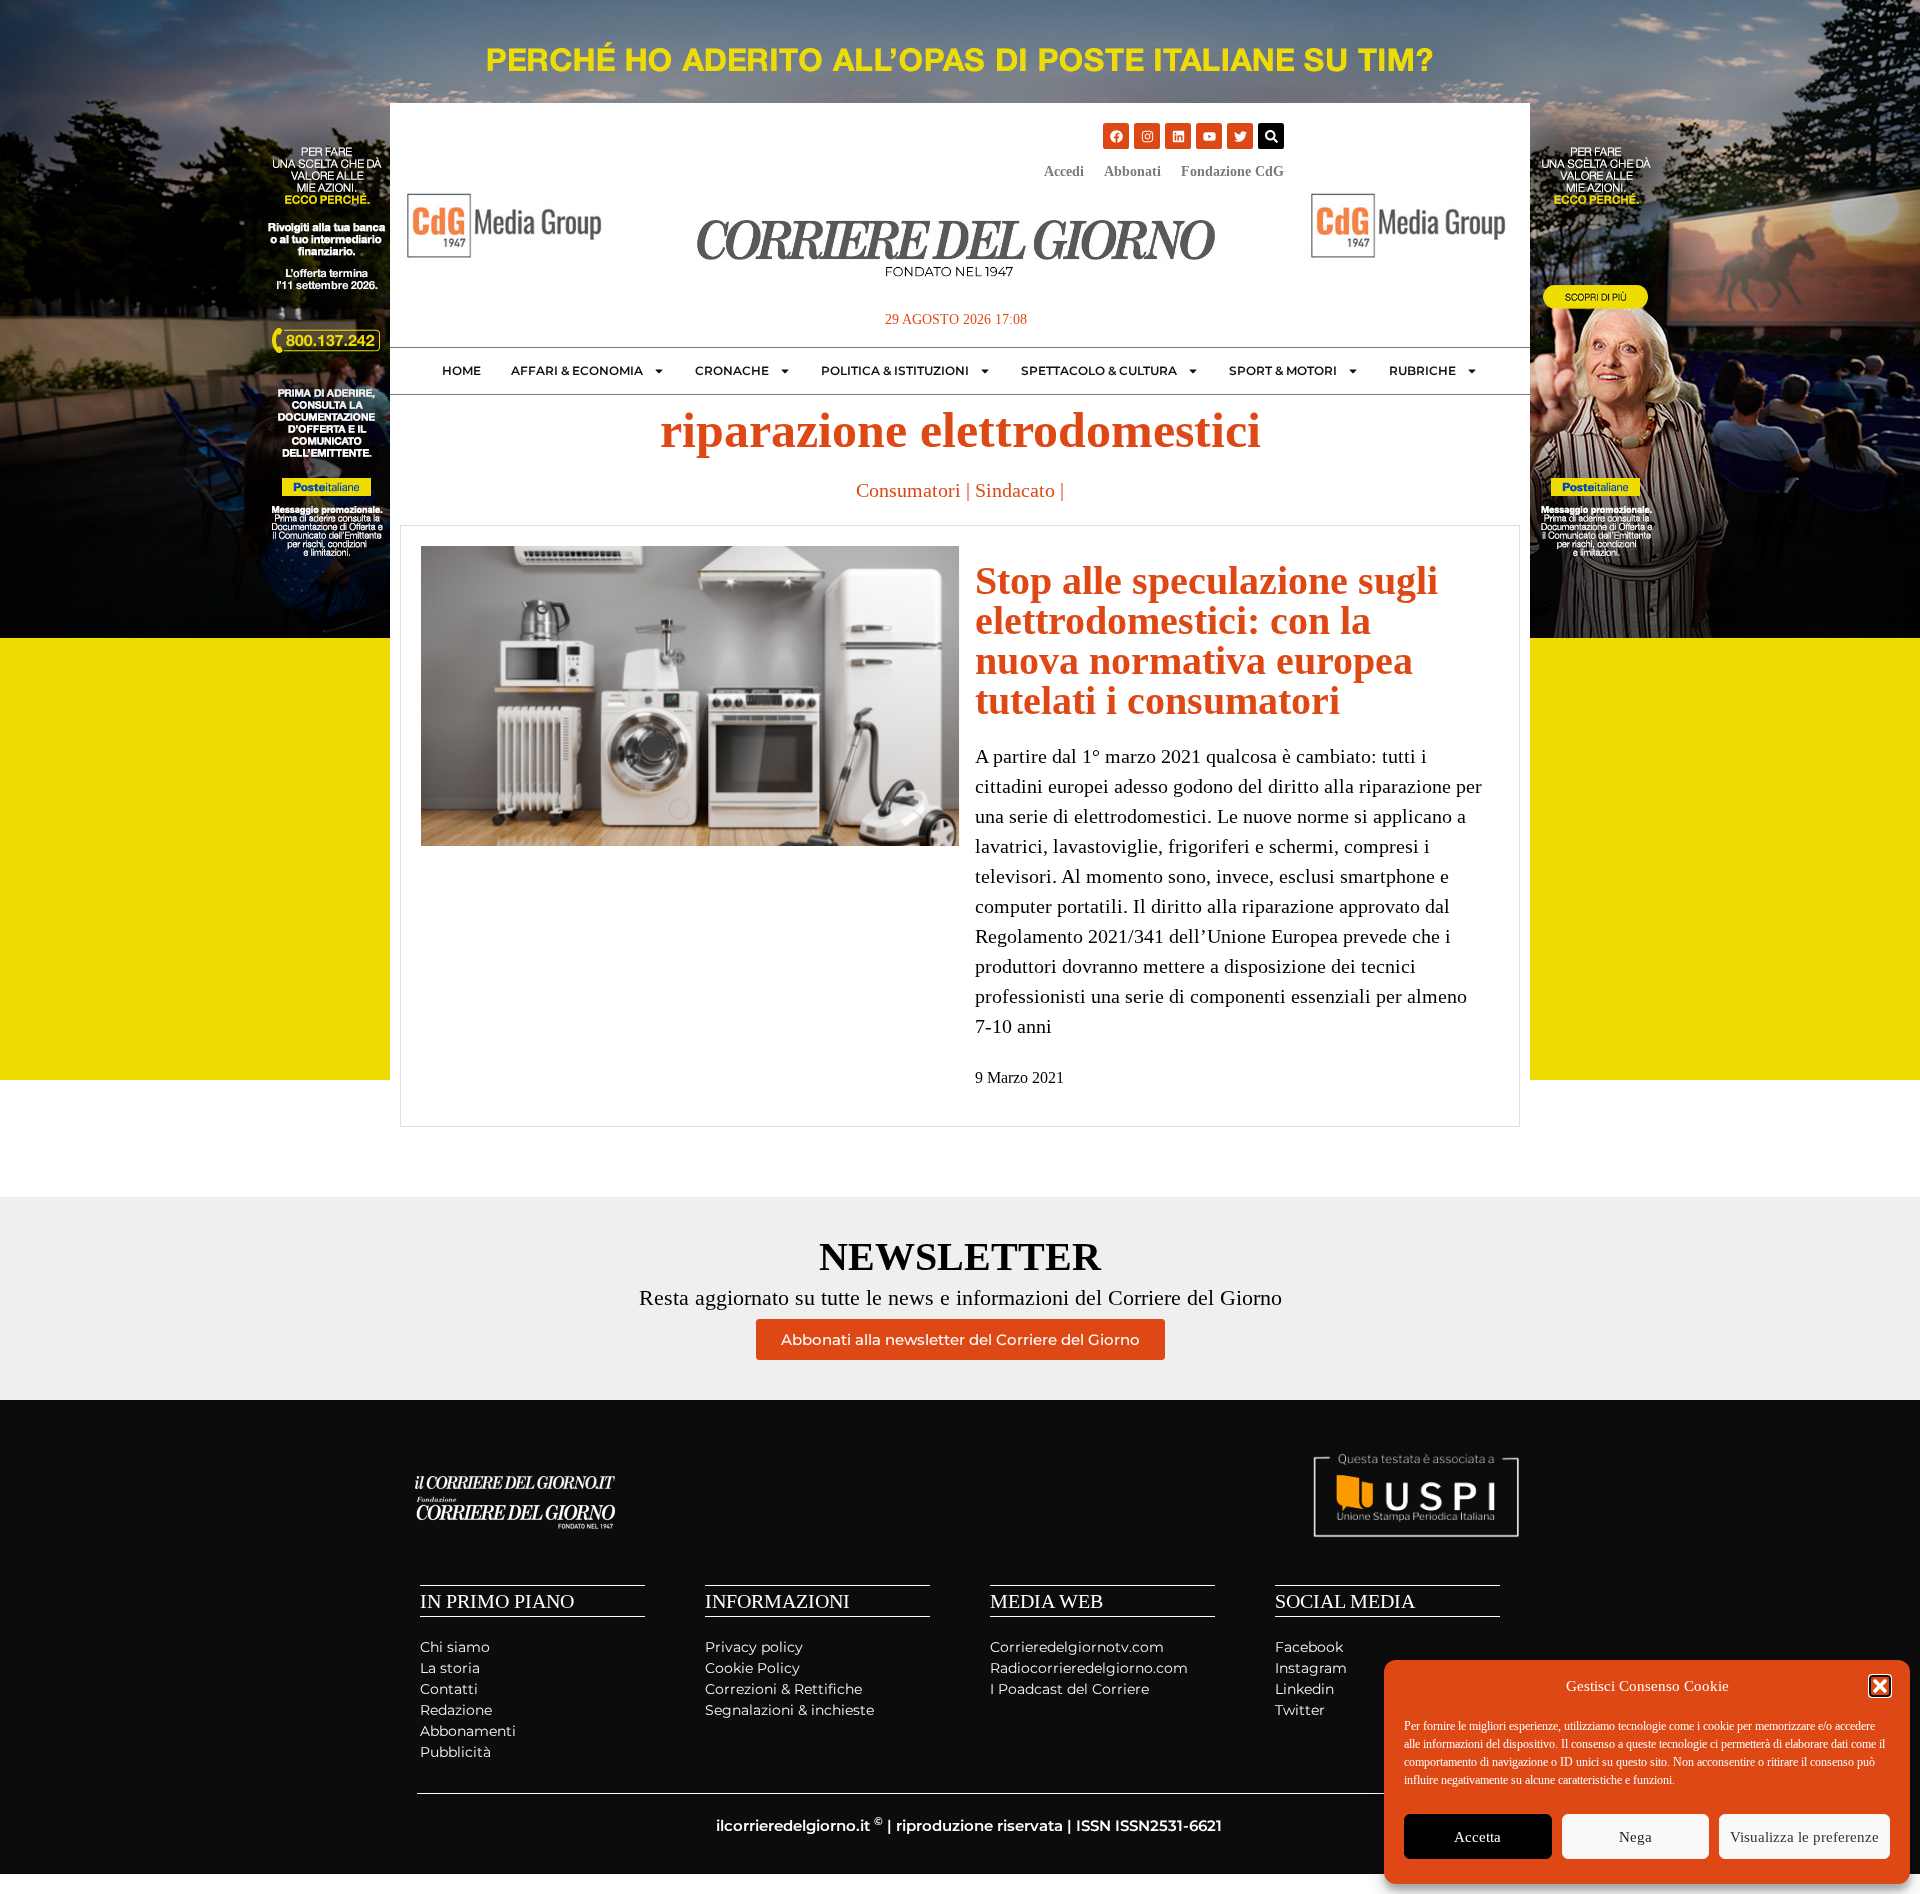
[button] (1880, 1686)
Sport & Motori (1283, 370)
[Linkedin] (1178, 136)
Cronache (732, 370)
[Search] (1271, 136)
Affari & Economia (577, 370)
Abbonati (1132, 171)
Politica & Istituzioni (895, 370)
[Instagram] (1147, 136)
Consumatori (908, 490)
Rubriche (1422, 370)
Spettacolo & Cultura (1099, 370)
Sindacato (1015, 490)
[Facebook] (1116, 136)
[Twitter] (1240, 136)
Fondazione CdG (1232, 171)
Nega (1635, 1837)
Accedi (1064, 171)
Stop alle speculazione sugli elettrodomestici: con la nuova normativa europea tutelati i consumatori (1206, 640)
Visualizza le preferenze (1804, 1837)
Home (461, 370)
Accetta (1477, 1837)
